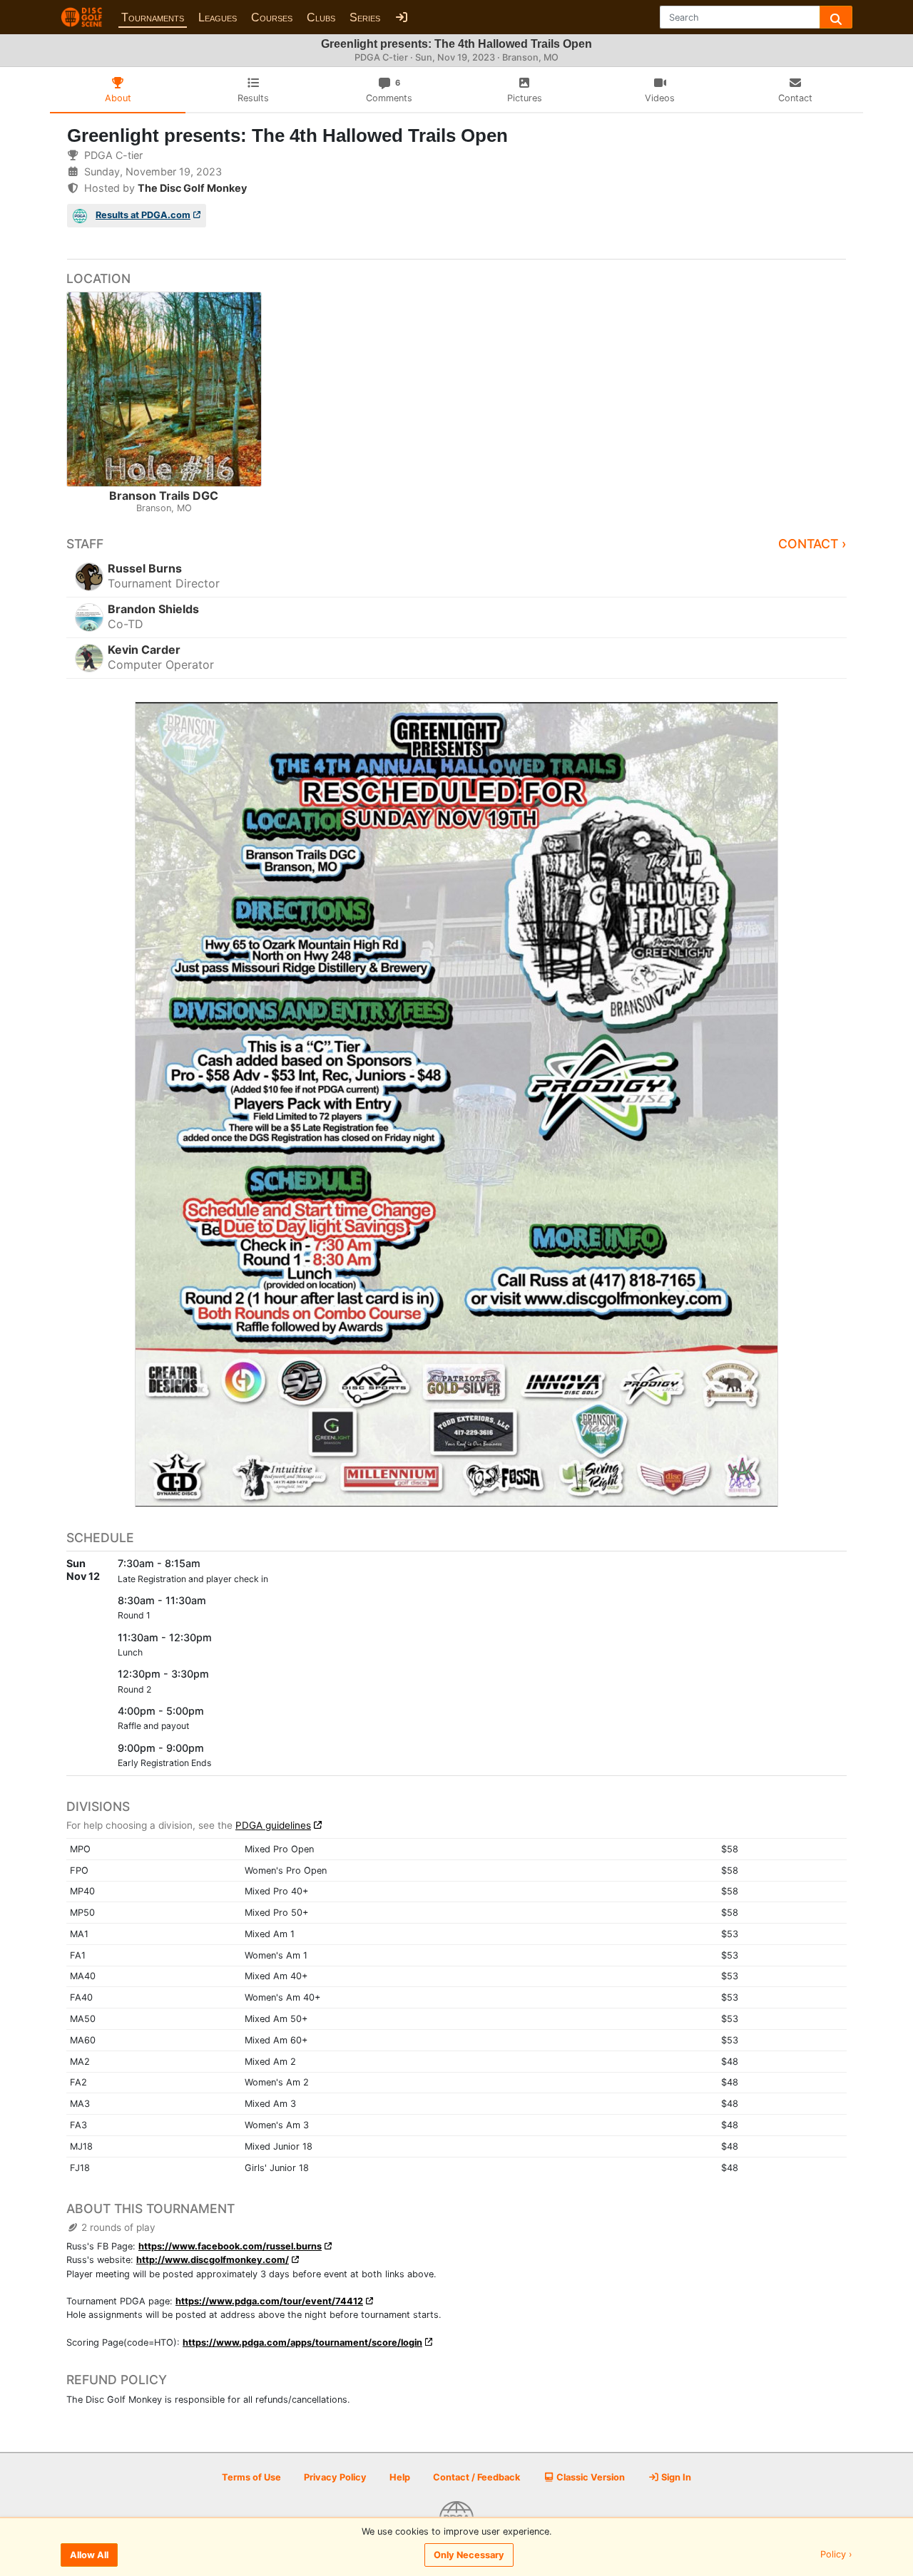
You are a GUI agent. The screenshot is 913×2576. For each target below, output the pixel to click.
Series (365, 17)
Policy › (836, 2555)
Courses (272, 17)
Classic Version (590, 2477)
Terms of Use (251, 2477)
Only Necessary (469, 2555)
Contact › (812, 544)
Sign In (675, 2477)
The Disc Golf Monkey (192, 188)
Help (400, 2477)
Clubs (321, 17)
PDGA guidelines (273, 1825)
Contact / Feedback (476, 2477)
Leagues (218, 17)
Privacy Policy (335, 2477)
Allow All (89, 2555)
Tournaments (153, 17)
